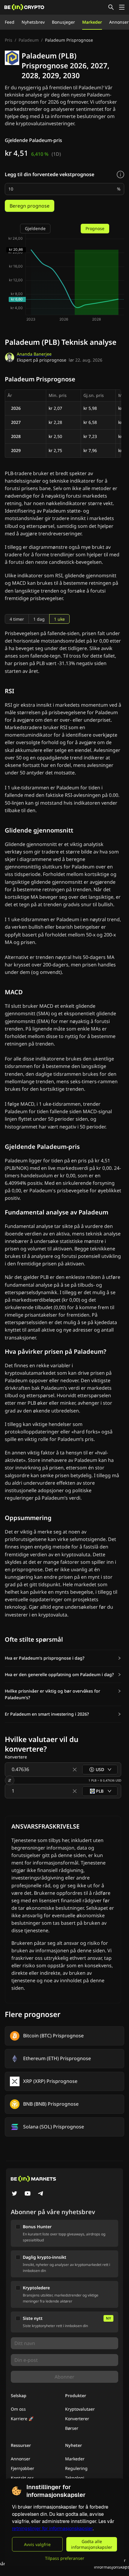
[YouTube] (28, 2194)
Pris (9, 40)
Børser (72, 2428)
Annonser (119, 22)
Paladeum (29, 40)
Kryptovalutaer (80, 2409)
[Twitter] (14, 2194)
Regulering (76, 2468)
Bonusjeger (63, 22)
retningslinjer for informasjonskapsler (52, 2529)
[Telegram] (41, 2194)
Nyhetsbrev (33, 22)
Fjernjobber (22, 2468)
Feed (10, 22)
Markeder (92, 22)
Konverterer (77, 2419)
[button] (63, 1658)
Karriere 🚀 (22, 2419)
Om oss (18, 2409)
